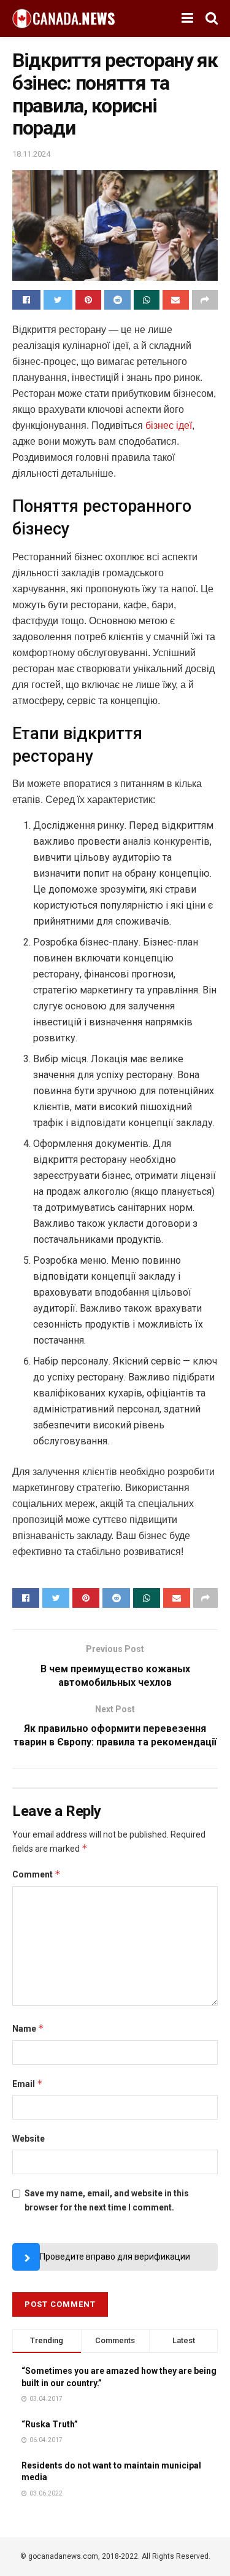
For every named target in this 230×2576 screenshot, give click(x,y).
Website (29, 2139)
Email (28, 2084)
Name (28, 2028)
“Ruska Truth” (50, 2424)
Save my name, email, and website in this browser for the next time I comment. (107, 2200)
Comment (36, 1874)
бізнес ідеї (169, 425)
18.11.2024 (31, 154)
